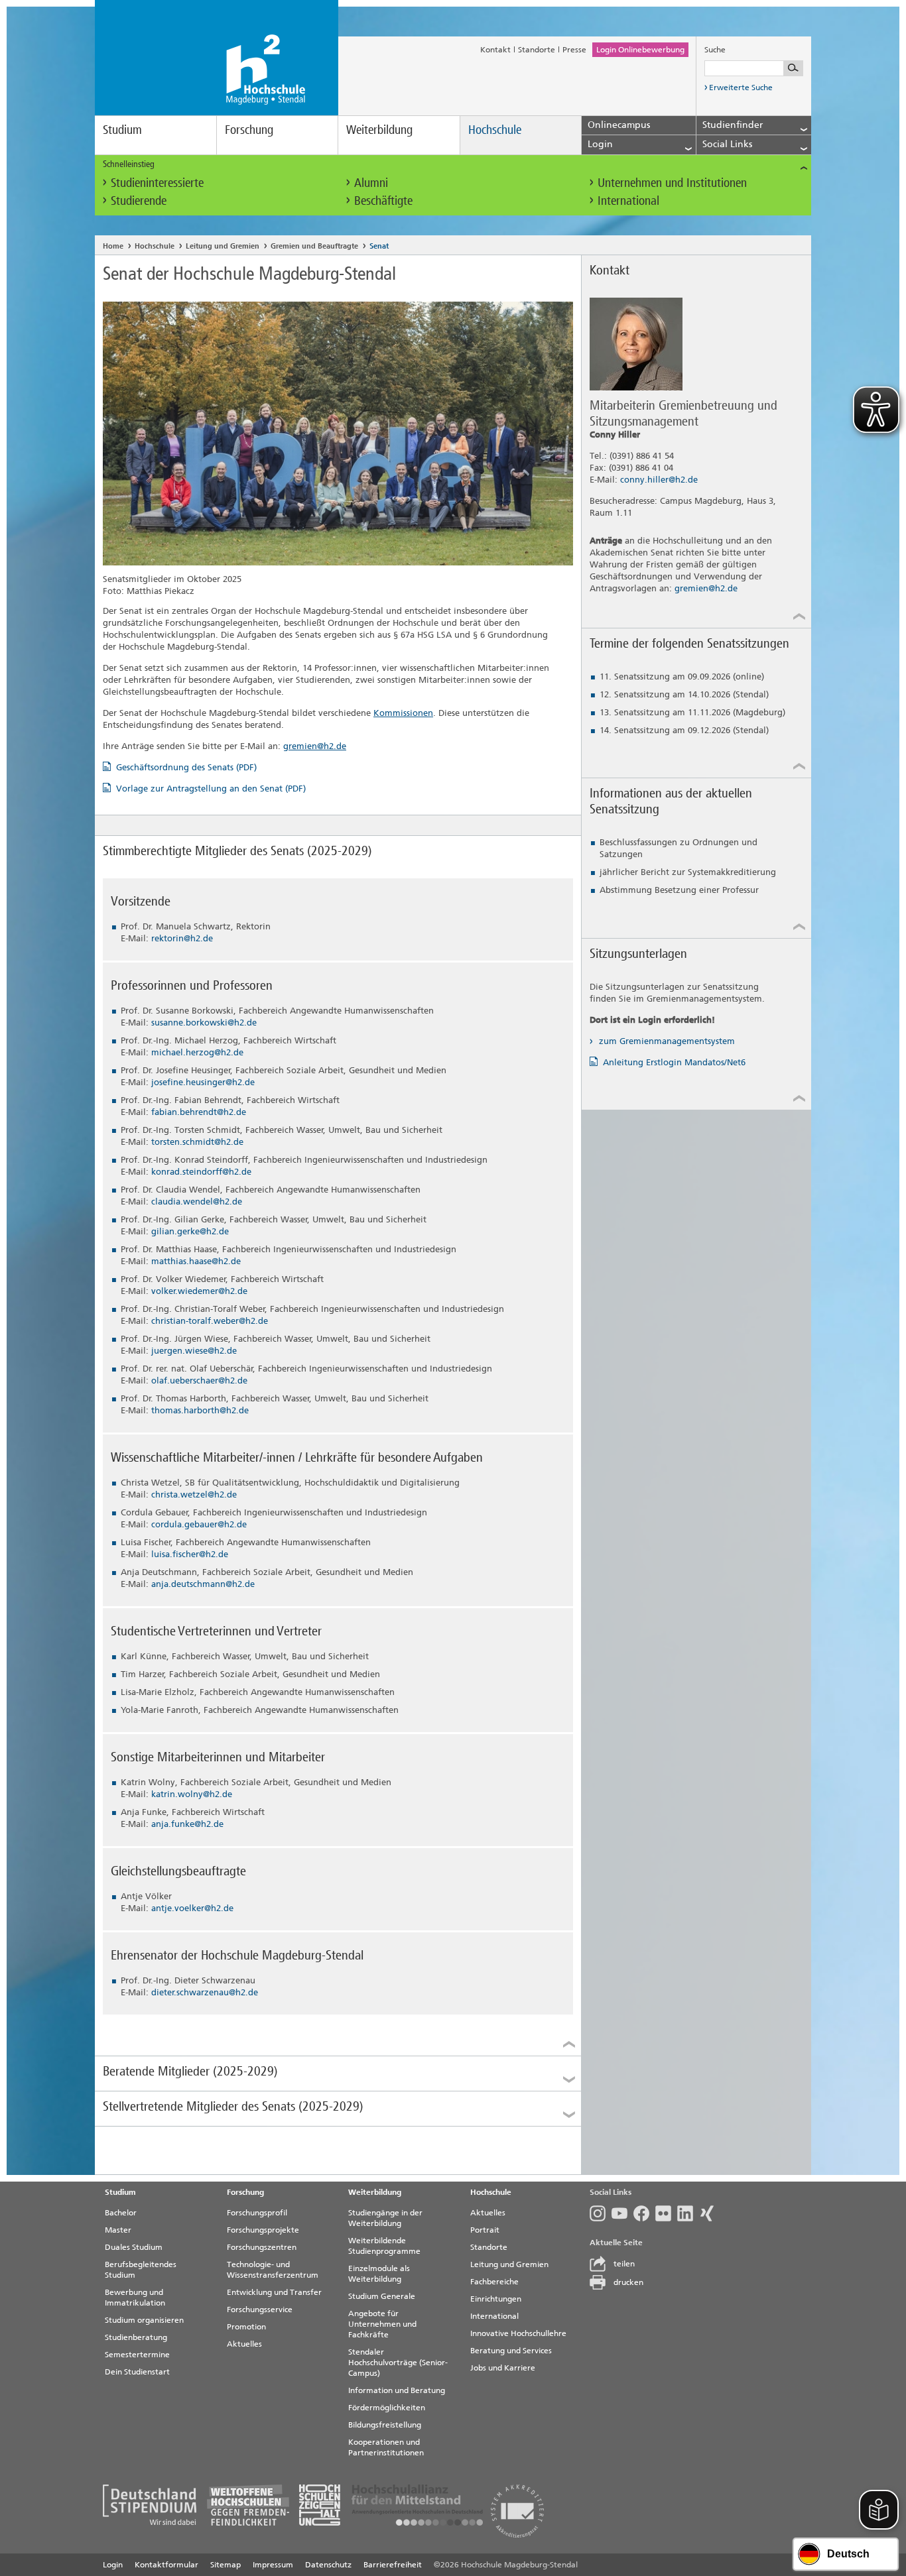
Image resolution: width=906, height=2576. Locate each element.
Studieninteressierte (157, 183)
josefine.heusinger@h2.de (203, 1082)
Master (118, 2230)
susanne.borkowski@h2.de (204, 1023)
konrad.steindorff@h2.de (201, 1172)
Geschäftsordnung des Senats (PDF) (186, 767)
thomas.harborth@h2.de (200, 1410)
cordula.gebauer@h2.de (199, 1524)
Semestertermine (137, 2355)
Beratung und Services (511, 2351)
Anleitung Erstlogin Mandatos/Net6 (674, 1062)
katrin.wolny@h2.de (192, 1794)
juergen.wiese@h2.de (194, 1351)
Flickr (666, 2213)
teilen (624, 2264)
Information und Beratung (397, 2390)
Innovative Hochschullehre (518, 2333)
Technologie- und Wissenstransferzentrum (273, 2270)
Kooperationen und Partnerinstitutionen (386, 2447)
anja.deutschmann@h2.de (203, 1584)
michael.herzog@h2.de (197, 1052)
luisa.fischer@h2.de (190, 1554)
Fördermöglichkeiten (387, 2408)
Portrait (485, 2230)
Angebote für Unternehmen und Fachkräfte (382, 2324)
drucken (628, 2282)
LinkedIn (688, 2213)
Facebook (644, 2213)
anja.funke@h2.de (187, 1824)
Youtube (622, 2213)
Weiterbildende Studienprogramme (384, 2246)
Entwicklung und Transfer (274, 2292)
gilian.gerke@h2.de (190, 1231)
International (628, 201)
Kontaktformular (166, 2565)
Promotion (246, 2327)
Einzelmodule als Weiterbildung (379, 2274)
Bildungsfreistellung (385, 2425)
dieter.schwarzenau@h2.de (205, 1992)
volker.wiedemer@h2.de (199, 1291)
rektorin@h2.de (182, 938)
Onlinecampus (619, 125)
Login (113, 2565)
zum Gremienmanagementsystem (666, 1041)
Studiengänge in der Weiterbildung (385, 2218)
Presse (574, 50)
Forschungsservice (260, 2310)
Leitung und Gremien (223, 246)
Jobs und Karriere (503, 2368)
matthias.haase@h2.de (196, 1261)
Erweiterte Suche (741, 88)
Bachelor (121, 2213)
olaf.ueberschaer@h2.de (199, 1380)
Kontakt (495, 50)
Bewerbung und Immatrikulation (135, 2298)
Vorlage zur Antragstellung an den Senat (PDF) (211, 789)
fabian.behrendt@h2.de (199, 1112)
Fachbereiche (494, 2282)
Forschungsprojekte (263, 2230)
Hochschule (495, 130)
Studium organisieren (144, 2320)
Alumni (371, 183)
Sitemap (226, 2565)
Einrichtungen (496, 2299)
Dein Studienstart (137, 2372)
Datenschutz (328, 2565)
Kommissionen (403, 713)
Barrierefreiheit (393, 2565)
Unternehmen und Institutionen (672, 183)
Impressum (273, 2565)
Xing (710, 2213)
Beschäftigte (383, 201)
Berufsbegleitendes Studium (141, 2270)
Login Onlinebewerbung (640, 50)
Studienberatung (136, 2337)
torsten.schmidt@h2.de (197, 1142)
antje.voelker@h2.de (192, 1908)
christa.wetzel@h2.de (194, 1494)
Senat (379, 246)
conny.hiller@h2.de (659, 480)
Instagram (601, 2213)
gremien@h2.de (315, 746)
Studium (122, 130)
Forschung (249, 130)
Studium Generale (382, 2296)
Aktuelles (244, 2344)
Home (113, 246)
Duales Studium (134, 2247)
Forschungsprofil (257, 2213)
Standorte (537, 50)
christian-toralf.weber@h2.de (210, 1321)
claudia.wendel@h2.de (197, 1201)
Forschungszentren (262, 2247)
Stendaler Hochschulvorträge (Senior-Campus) (398, 2363)
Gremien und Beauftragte (314, 246)
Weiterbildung (379, 130)
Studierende (139, 201)
